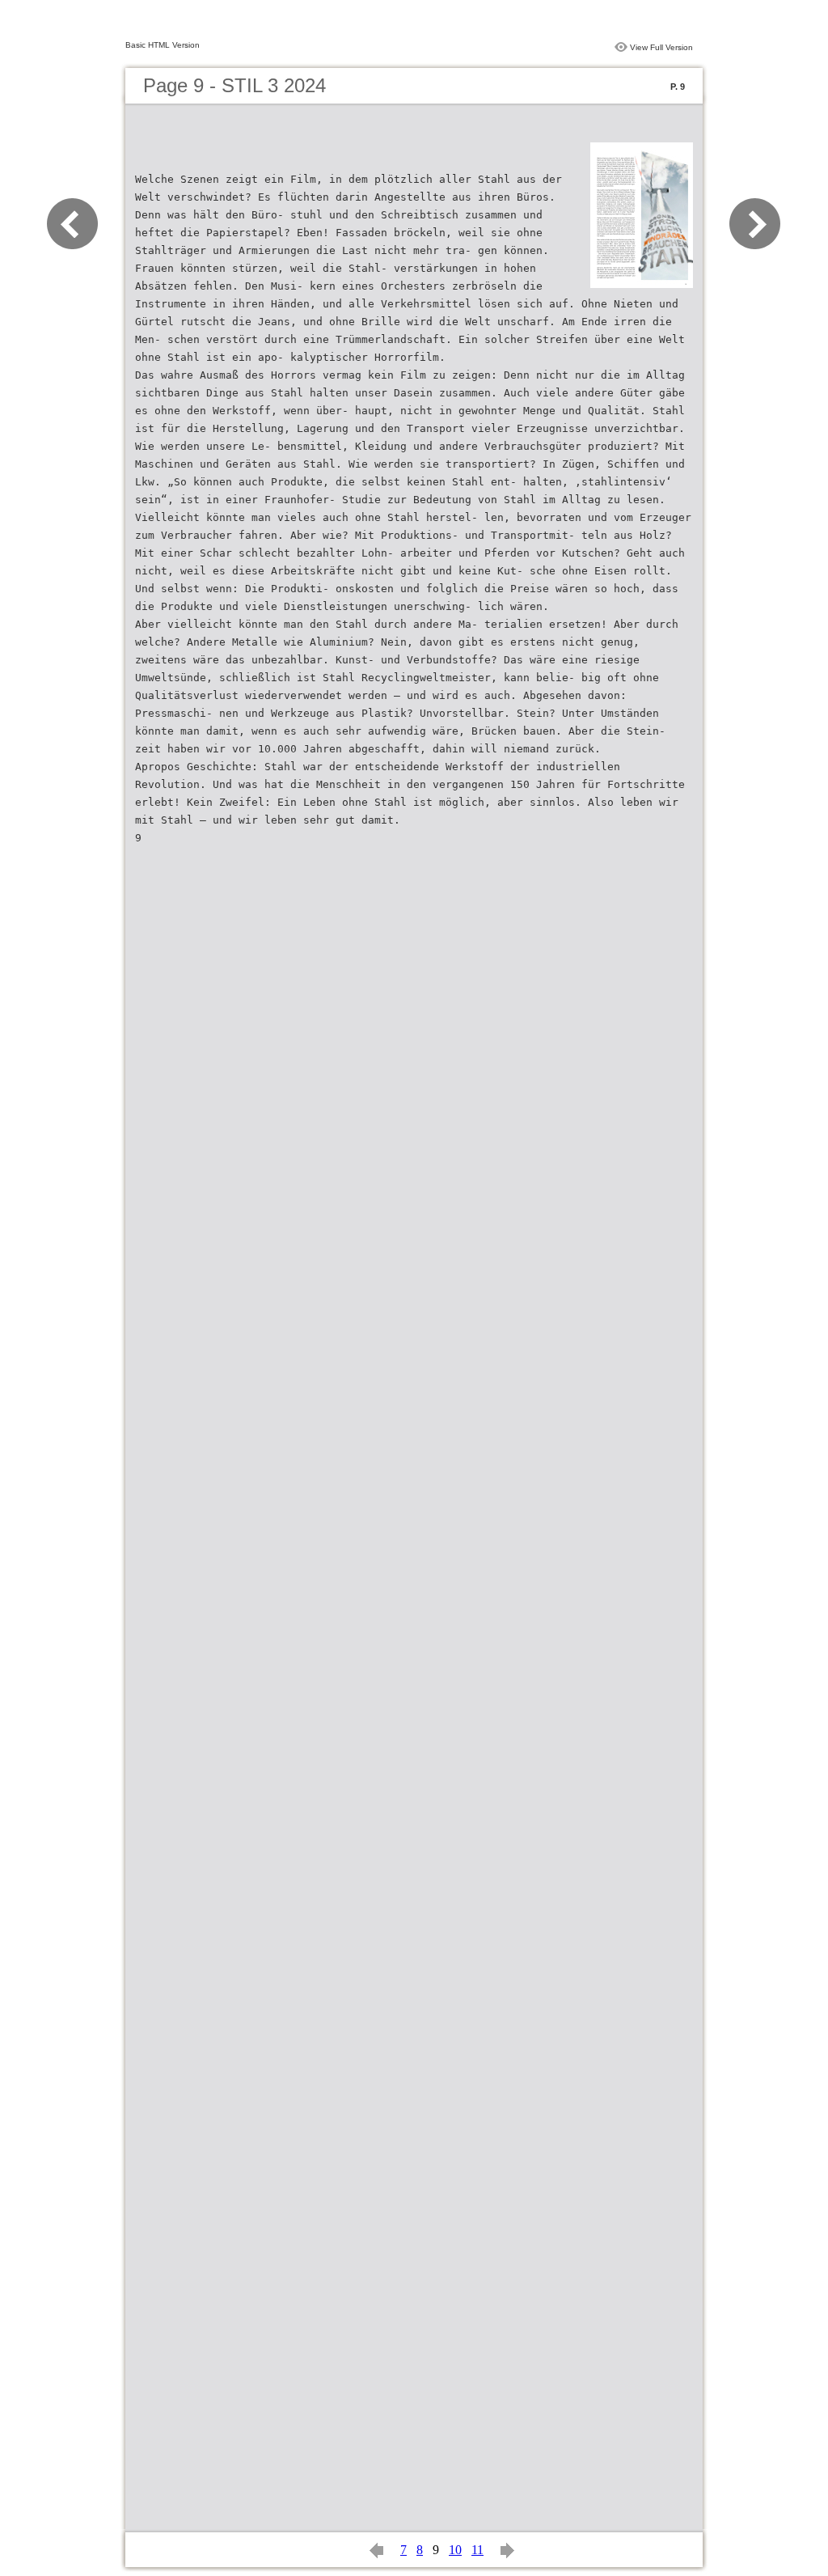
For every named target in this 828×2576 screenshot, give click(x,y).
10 (455, 2550)
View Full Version (661, 47)
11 (477, 2550)
